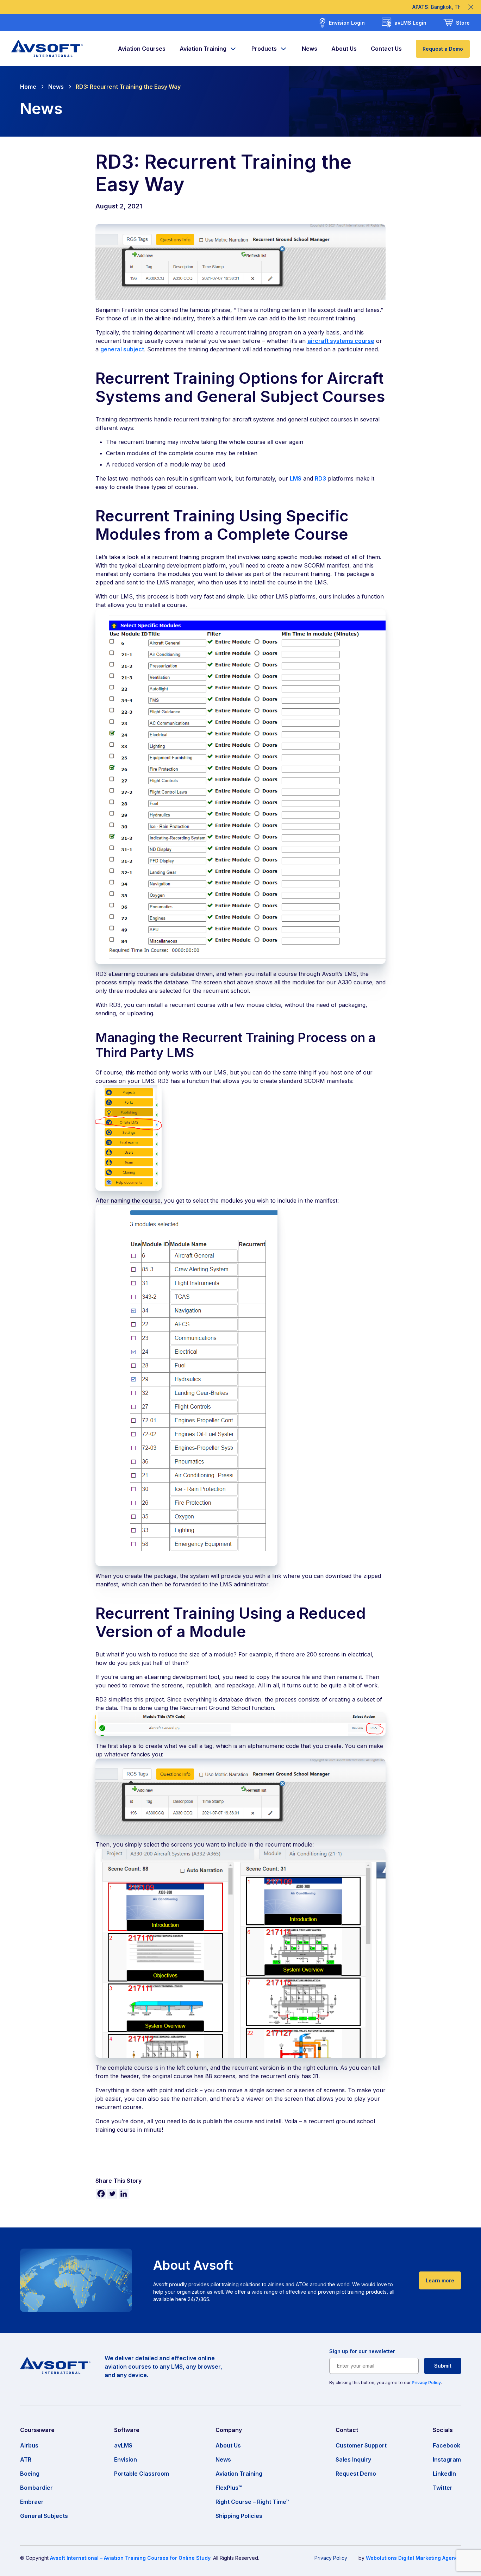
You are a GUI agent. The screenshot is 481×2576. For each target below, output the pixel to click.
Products (264, 49)
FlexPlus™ (229, 2488)
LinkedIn (444, 2474)
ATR (26, 2459)
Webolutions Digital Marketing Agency (413, 2558)
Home (28, 87)
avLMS (123, 2445)
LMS (296, 478)
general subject (122, 349)
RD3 (320, 478)
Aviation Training (203, 49)
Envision (126, 2459)
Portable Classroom (142, 2474)
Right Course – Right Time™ (252, 2502)
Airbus (29, 2445)
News (310, 49)
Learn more (440, 2280)
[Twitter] (112, 2194)
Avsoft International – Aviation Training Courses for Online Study (130, 2558)
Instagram (447, 2459)
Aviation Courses (142, 49)
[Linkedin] (124, 2194)
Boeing (30, 2474)
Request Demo (356, 2474)
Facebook (446, 2445)
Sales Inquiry (353, 2459)
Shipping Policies (239, 2516)
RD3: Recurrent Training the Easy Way (128, 87)
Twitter (443, 2488)
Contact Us (386, 49)
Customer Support (361, 2445)
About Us (344, 49)
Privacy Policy (426, 2383)
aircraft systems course (341, 341)
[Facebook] (101, 2194)
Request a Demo (443, 49)
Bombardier (36, 2488)
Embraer (32, 2502)
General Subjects (44, 2516)
